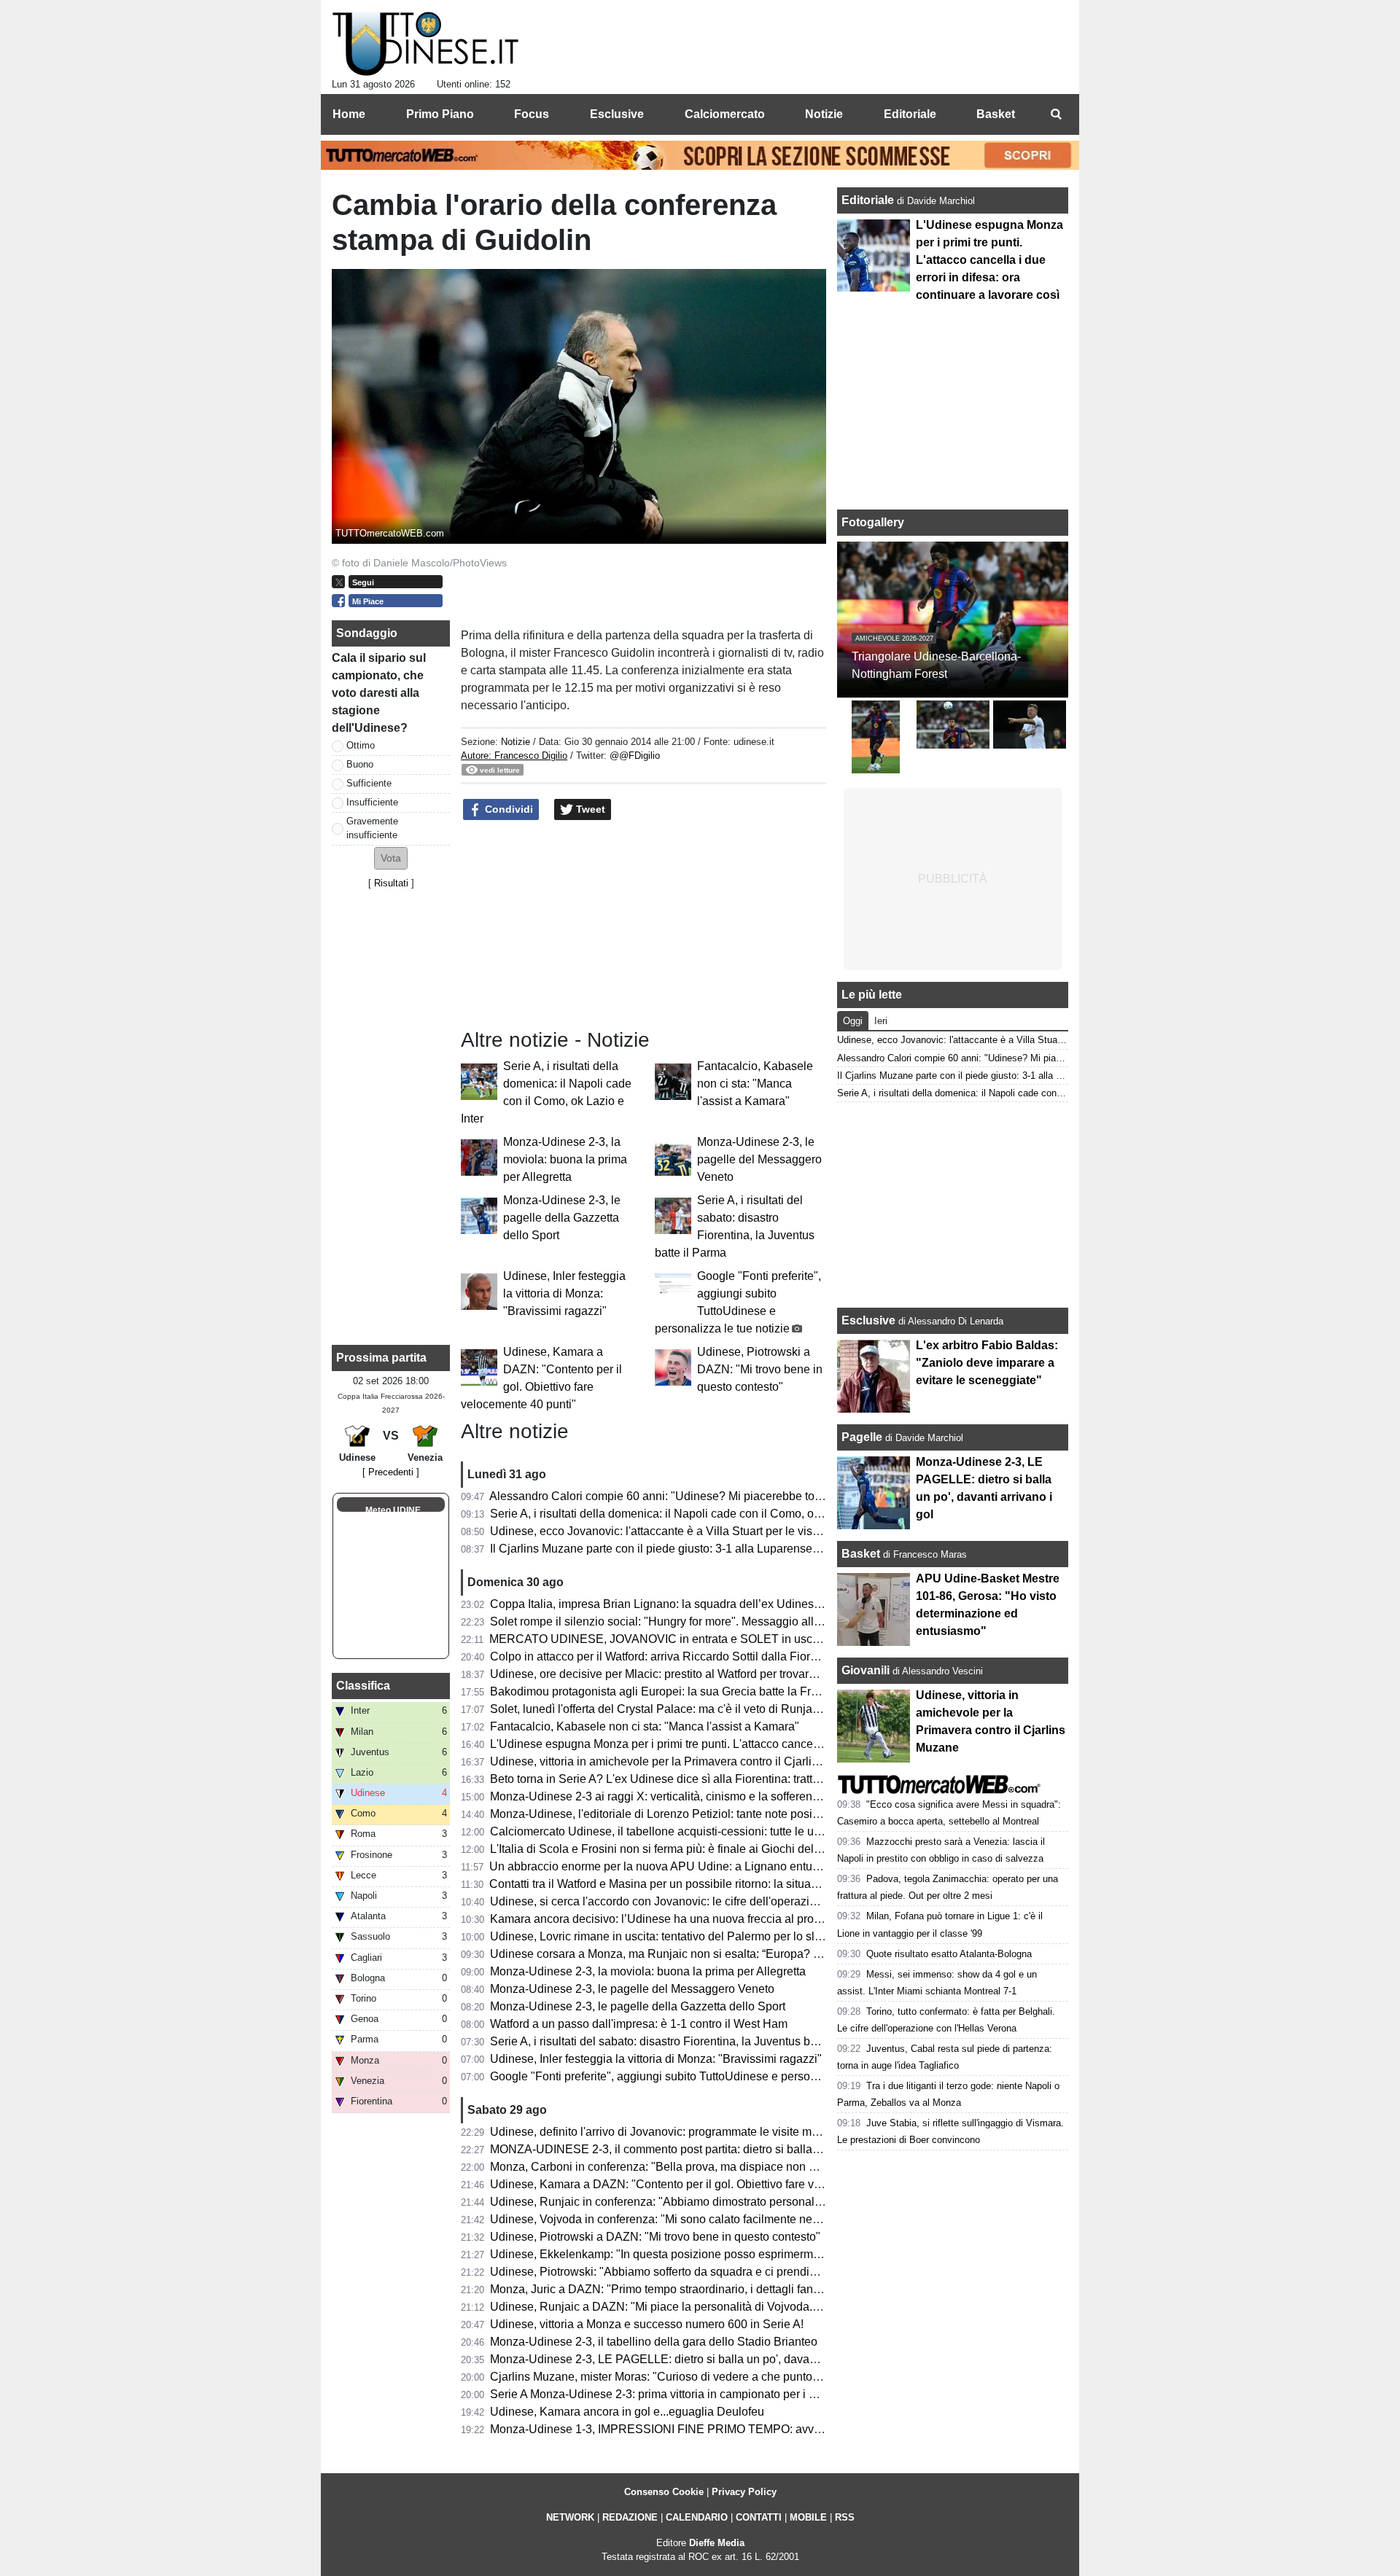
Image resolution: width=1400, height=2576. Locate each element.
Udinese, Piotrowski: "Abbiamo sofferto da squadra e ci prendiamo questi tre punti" (703, 2272)
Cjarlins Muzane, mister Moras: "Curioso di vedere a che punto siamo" (670, 2377)
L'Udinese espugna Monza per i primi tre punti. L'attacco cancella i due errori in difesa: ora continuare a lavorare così (790, 1744)
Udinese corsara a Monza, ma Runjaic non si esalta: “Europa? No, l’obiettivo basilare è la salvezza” (746, 1954)
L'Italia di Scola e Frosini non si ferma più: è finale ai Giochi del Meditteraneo (687, 1849)
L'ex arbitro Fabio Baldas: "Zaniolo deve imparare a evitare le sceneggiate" (987, 1363)
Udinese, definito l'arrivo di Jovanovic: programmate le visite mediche (668, 2132)
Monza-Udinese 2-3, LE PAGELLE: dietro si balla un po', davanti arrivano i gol (691, 2359)
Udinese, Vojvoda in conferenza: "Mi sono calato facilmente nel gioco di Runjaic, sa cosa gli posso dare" (759, 2219)
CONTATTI (759, 2517)
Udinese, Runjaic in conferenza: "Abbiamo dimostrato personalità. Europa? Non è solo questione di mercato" (771, 2202)
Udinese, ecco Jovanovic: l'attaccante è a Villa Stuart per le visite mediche (681, 1531)
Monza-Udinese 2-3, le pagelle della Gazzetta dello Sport (562, 1218)
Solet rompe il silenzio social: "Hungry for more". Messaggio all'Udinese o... (684, 1621)
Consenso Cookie (664, 2492)
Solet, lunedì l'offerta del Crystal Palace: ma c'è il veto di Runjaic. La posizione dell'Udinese (726, 1709)
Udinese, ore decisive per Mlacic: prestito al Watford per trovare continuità (679, 1674)
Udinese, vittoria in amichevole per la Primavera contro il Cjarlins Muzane (679, 1761)
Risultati (391, 883)
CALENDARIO (697, 2517)
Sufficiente (369, 783)
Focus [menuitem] (532, 114)
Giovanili (866, 1670)
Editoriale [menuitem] (910, 114)
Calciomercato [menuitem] (725, 114)
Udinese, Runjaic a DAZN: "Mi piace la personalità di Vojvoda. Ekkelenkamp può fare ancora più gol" (751, 2307)
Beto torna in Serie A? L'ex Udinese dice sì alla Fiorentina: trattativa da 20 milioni (698, 1779)
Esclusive (868, 1320)
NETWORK (570, 2517)
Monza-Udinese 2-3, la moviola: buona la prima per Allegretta (565, 1159)
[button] (391, 858)
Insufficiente (372, 802)
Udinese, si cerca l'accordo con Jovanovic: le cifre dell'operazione (660, 1901)
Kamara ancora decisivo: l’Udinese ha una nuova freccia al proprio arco (674, 1919)
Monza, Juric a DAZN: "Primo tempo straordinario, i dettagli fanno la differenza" (693, 2289)
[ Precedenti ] (391, 1472)
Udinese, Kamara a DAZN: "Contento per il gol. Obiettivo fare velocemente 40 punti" (707, 2184)
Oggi (853, 1021)
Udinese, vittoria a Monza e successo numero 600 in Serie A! (647, 2324)
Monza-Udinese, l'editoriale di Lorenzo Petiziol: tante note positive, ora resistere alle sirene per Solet (748, 1814)
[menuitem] (1056, 114)
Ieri (881, 1021)
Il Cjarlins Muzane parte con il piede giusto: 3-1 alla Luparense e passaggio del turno (708, 1549)
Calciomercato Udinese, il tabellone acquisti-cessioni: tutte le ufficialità (672, 1831)
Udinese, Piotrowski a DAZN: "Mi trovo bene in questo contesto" (760, 1369)
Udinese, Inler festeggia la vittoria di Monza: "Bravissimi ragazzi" (564, 1293)
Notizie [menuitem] (824, 114)
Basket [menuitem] (996, 114)
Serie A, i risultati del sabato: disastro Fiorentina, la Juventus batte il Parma (682, 2041)
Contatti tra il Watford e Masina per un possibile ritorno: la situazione (664, 1884)
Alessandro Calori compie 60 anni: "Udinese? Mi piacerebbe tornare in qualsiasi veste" (714, 1496)
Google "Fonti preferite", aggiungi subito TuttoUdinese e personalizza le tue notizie (703, 2076)
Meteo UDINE (393, 1510)
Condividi (507, 809)
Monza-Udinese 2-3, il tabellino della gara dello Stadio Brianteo (654, 2342)
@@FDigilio (635, 756)
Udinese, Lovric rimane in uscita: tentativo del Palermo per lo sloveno (668, 1936)
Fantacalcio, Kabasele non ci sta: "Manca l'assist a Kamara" (755, 1084)
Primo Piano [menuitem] (440, 114)
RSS (845, 2517)
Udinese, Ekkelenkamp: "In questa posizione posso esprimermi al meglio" (680, 2254)
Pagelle (862, 1437)
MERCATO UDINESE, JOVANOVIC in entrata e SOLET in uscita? (660, 1639)
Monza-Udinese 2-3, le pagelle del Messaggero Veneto (759, 1159)
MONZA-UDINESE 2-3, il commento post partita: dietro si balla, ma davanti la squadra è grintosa (738, 2149)
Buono (360, 764)
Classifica (363, 1686)
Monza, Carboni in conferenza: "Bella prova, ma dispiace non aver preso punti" (693, 2167)
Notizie (516, 742)
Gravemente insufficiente (372, 828)
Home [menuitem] (349, 114)
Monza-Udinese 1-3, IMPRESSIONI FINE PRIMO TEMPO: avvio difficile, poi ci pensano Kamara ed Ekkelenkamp (784, 2429)
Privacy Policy (744, 2492)
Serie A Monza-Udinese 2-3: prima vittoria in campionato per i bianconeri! (678, 2394)
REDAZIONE (630, 2517)
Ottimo (361, 745)
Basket (861, 1554)
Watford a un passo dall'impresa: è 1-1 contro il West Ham (639, 2024)
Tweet (589, 809)
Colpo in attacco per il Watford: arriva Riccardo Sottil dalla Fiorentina (666, 1656)
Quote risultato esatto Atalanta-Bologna (949, 1954)
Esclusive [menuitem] (617, 114)
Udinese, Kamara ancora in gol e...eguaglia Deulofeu (627, 2412)
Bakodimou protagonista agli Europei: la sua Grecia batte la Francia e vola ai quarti (704, 1691)
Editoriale (869, 200)
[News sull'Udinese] (425, 44)
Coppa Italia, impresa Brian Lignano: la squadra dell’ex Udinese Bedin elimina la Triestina (722, 1604)
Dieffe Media (717, 2543)
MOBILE (808, 2517)
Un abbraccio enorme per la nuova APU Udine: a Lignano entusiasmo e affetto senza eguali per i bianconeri (767, 1866)
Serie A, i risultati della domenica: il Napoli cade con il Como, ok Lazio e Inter (688, 1514)
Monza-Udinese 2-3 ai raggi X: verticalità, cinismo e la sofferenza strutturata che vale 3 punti (727, 1796)
